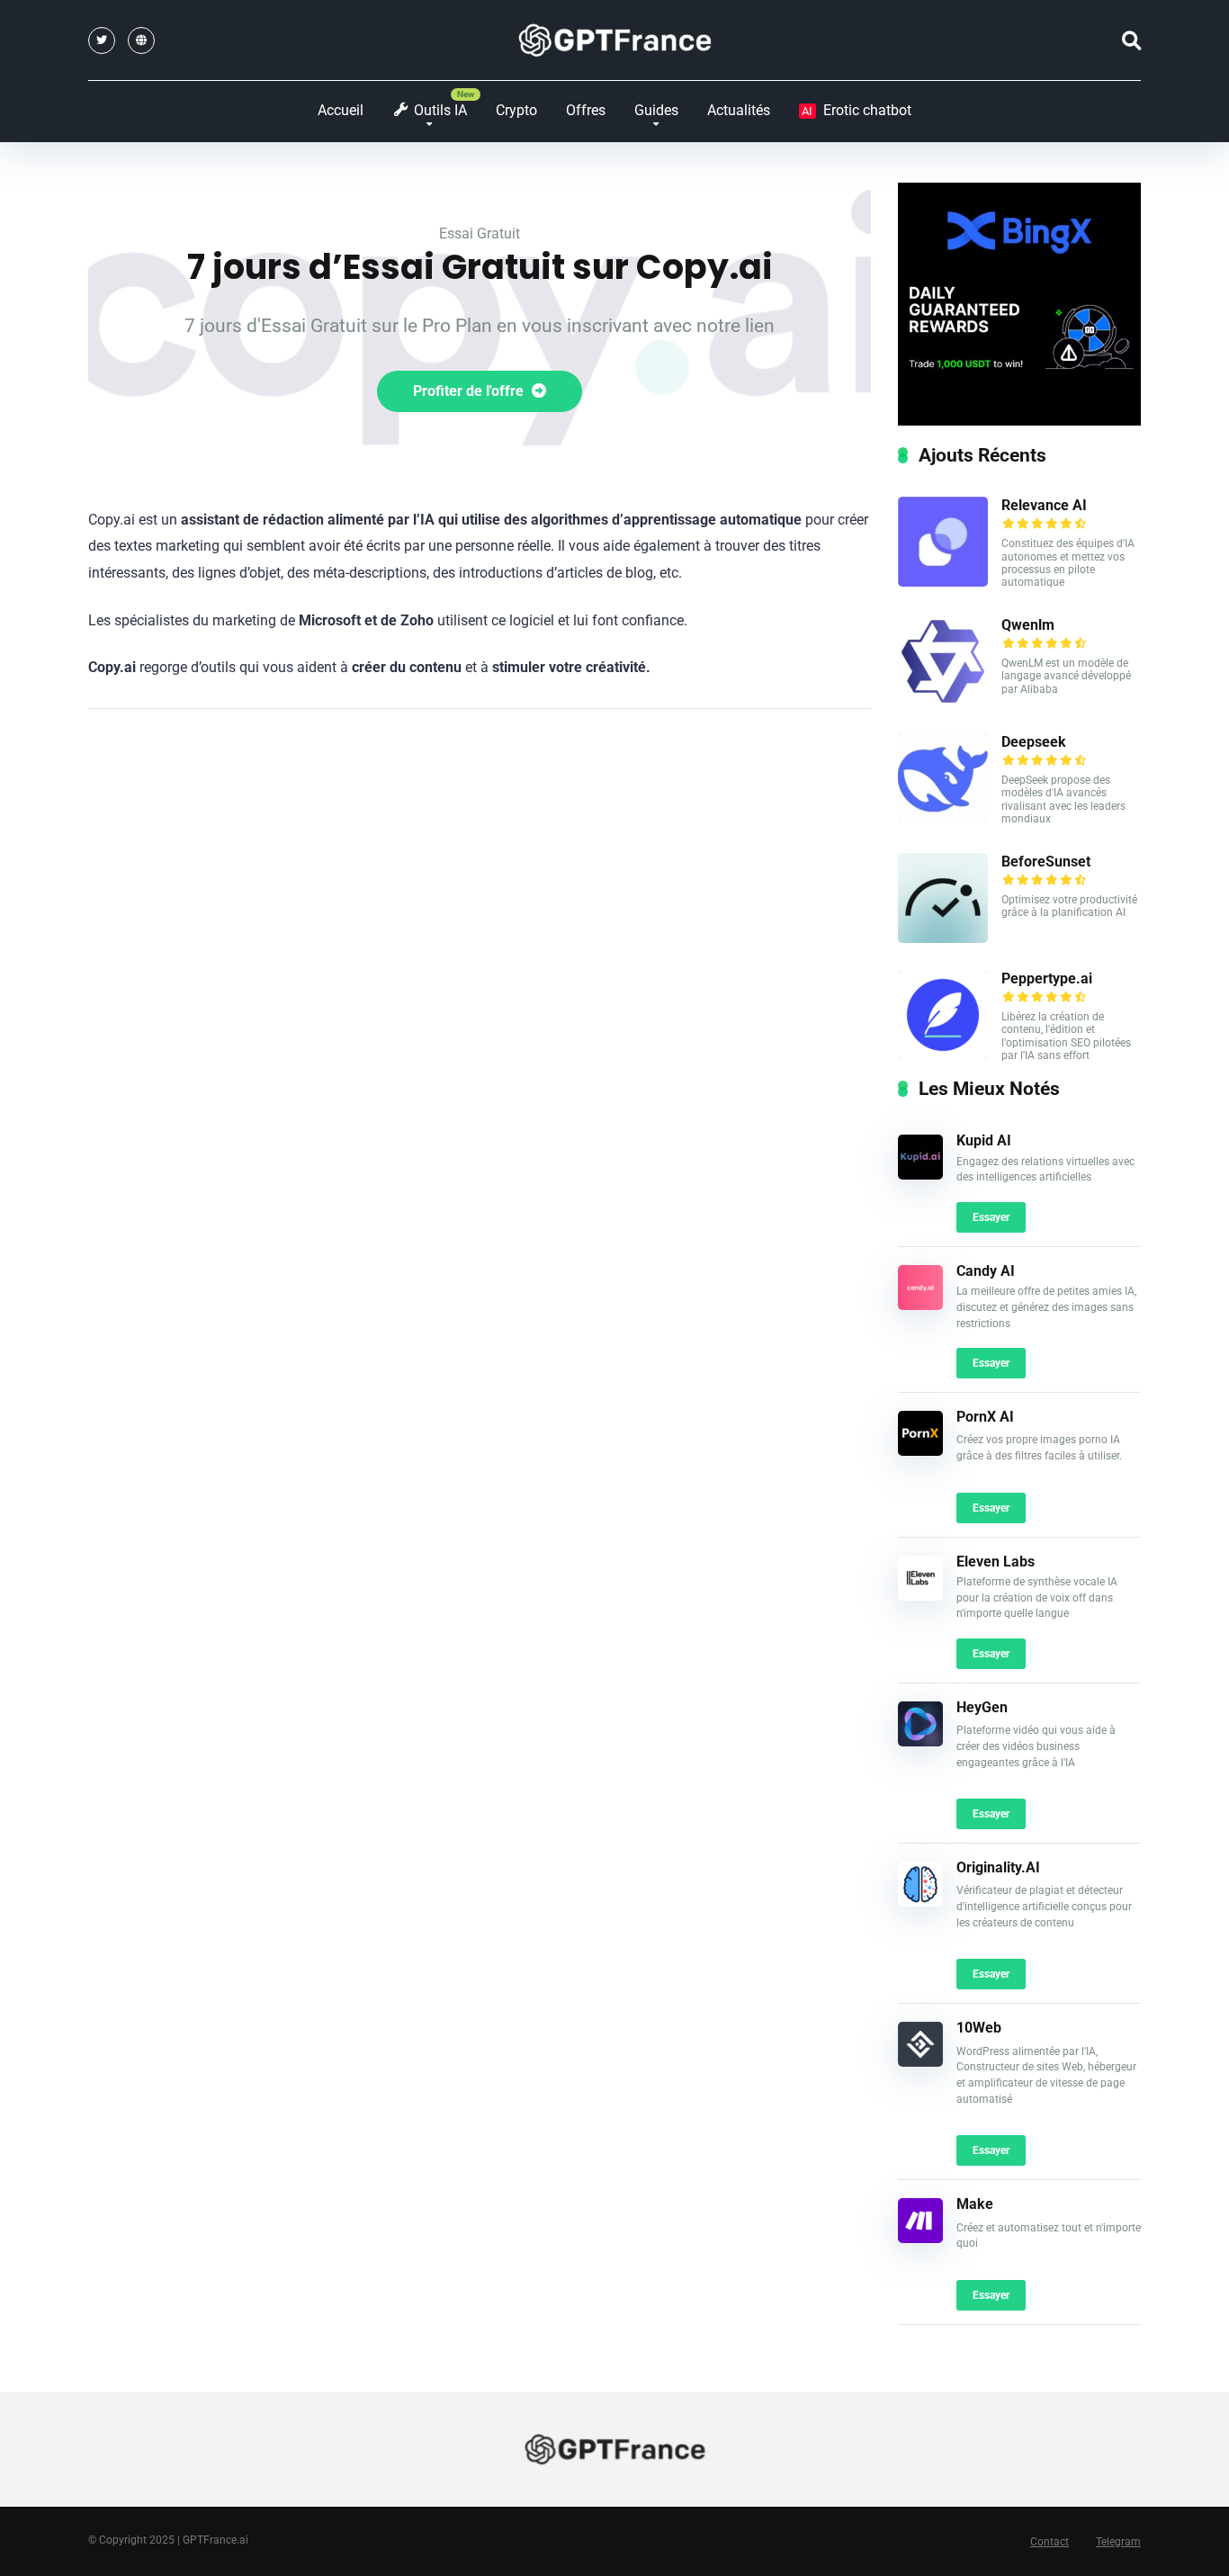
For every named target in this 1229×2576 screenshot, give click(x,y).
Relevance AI (1044, 505)
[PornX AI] (920, 1451)
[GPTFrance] (615, 40)
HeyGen (982, 1707)
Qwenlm (1028, 625)
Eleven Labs (996, 1562)
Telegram (1118, 2542)
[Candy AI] (920, 1305)
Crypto (516, 110)
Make (975, 2204)
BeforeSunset (1046, 862)
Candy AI (986, 1271)
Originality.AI (998, 1867)
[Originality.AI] (920, 1902)
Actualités (739, 110)
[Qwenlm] (943, 701)
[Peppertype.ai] (943, 1055)
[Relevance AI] (943, 582)
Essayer (991, 1217)
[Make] (920, 2238)
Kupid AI (984, 1140)
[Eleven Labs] (920, 1596)
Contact (1050, 2542)
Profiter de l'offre (470, 391)
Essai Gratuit (480, 233)
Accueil (341, 110)
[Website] (141, 40)
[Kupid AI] (920, 1175)
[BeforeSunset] (943, 938)
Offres (586, 110)
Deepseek (1034, 742)
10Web (979, 2028)
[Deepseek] (943, 818)
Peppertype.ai (1047, 978)
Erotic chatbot (857, 110)
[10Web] (920, 2062)
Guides (656, 110)
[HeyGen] (920, 1741)
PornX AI (985, 1417)
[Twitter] (102, 40)
